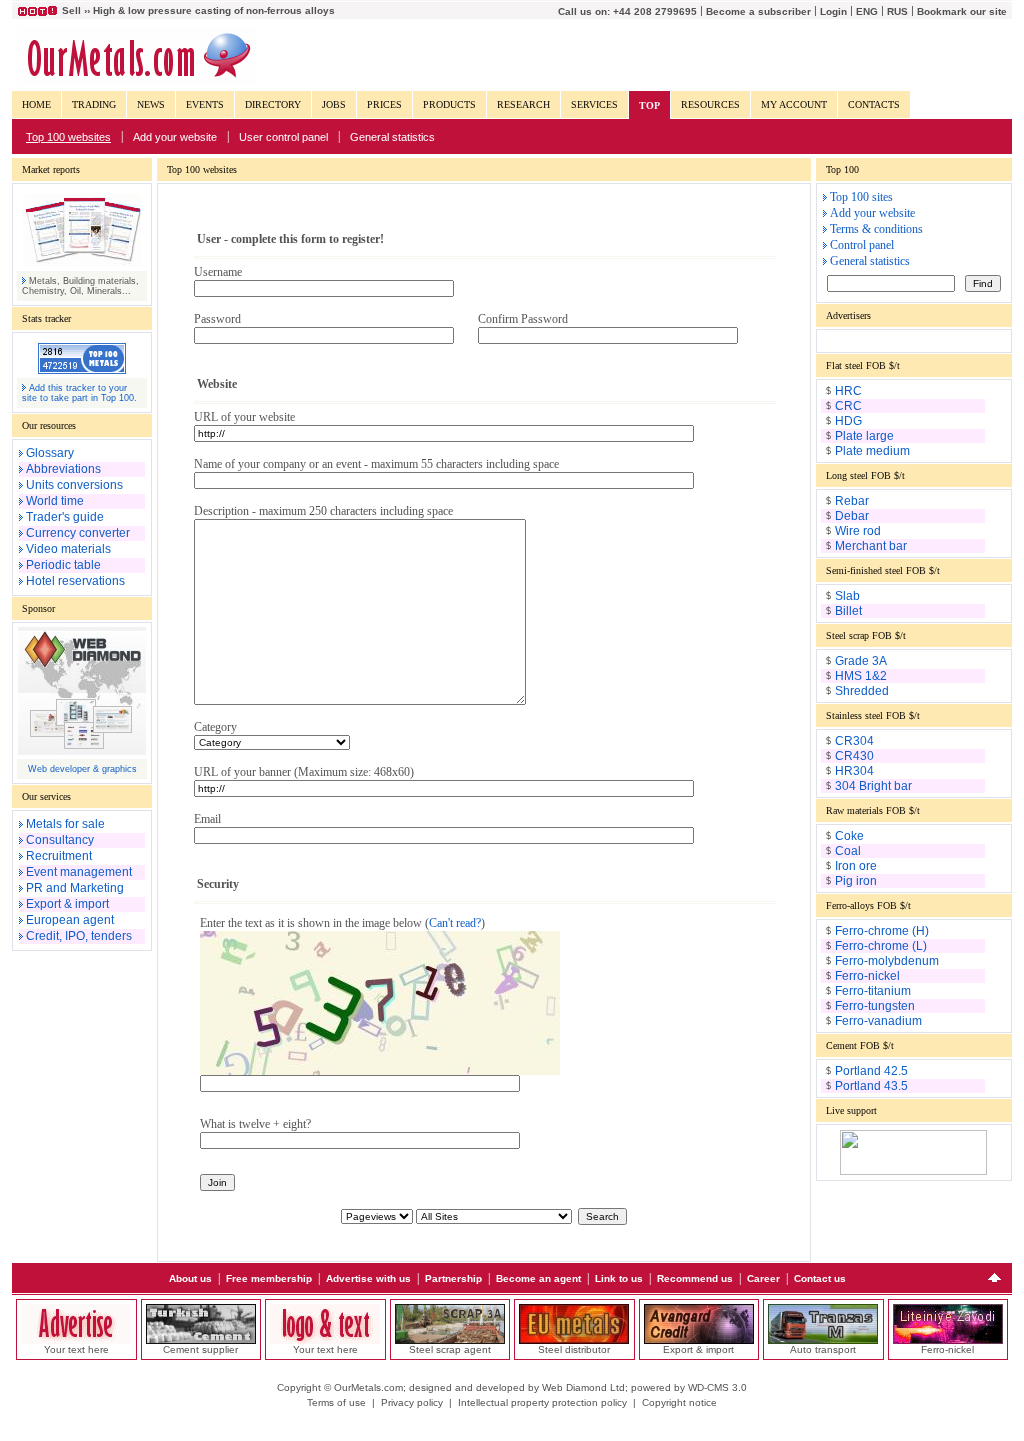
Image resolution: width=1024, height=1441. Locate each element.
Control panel (862, 245)
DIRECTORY (273, 104)
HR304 (854, 771)
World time (55, 501)
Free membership (269, 1278)
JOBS (334, 104)
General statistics (392, 137)
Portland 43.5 (871, 1086)
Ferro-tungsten (875, 1006)
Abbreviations (63, 469)
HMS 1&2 (861, 676)
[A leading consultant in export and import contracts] (699, 1340)
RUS (897, 11)
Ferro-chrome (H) (882, 931)
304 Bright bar (873, 786)
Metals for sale (65, 824)
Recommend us (695, 1278)
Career (763, 1278)
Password (217, 319)
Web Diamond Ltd (583, 1387)
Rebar (852, 501)
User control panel (283, 137)
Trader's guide (65, 517)
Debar (852, 516)
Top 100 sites (861, 197)
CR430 (854, 756)
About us (190, 1278)
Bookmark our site (962, 11)
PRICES (384, 104)
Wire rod (858, 531)
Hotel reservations (75, 581)
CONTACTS (874, 104)
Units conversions (74, 485)
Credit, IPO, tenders (79, 936)
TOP (649, 105)
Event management (79, 872)
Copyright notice (679, 1402)
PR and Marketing (75, 888)
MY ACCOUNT (794, 104)
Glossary (50, 453)
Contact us (820, 1278)
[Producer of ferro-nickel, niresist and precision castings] (948, 1340)
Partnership (453, 1278)
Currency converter (78, 533)
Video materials (68, 549)
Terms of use (336, 1402)
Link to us (619, 1278)
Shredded (862, 691)
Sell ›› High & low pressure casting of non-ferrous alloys (198, 10)
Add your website (175, 137)
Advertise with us (368, 1278)
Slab (847, 596)
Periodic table (63, 565)
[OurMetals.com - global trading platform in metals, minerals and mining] (137, 81)
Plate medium (872, 451)
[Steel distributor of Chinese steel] (574, 1340)
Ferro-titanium (873, 991)
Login (833, 11)
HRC (848, 391)
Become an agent (538, 1278)
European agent (70, 920)
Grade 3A (861, 661)
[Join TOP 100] (82, 370)
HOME (36, 104)
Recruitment (59, 856)
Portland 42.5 (871, 1071)
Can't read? (455, 923)
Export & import (67, 904)
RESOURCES (710, 104)
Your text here (76, 1349)
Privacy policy (412, 1402)
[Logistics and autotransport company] (823, 1340)
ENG (867, 11)
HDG (848, 421)
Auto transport (823, 1349)
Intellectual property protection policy (542, 1402)
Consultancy (60, 840)
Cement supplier (200, 1349)
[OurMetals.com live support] (913, 1171)
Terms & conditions (876, 229)
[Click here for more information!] (76, 1340)
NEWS (151, 104)
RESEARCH (523, 104)
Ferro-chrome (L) (881, 946)
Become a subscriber (758, 11)
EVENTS (205, 104)
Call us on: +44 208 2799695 (627, 11)
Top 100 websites (68, 137)
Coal (848, 851)
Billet (848, 611)
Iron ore (856, 866)
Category (215, 727)
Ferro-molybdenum (887, 961)
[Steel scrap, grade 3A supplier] (450, 1340)
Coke (849, 836)
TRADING (94, 104)
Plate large (864, 436)
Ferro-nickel (867, 976)
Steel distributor (574, 1349)
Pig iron (856, 881)
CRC (848, 406)
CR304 (854, 741)
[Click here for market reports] (82, 263)
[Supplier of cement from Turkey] (201, 1340)
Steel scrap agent (450, 1349)
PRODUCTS (449, 104)
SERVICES (594, 104)
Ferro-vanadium (878, 1021)
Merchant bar (871, 546)
